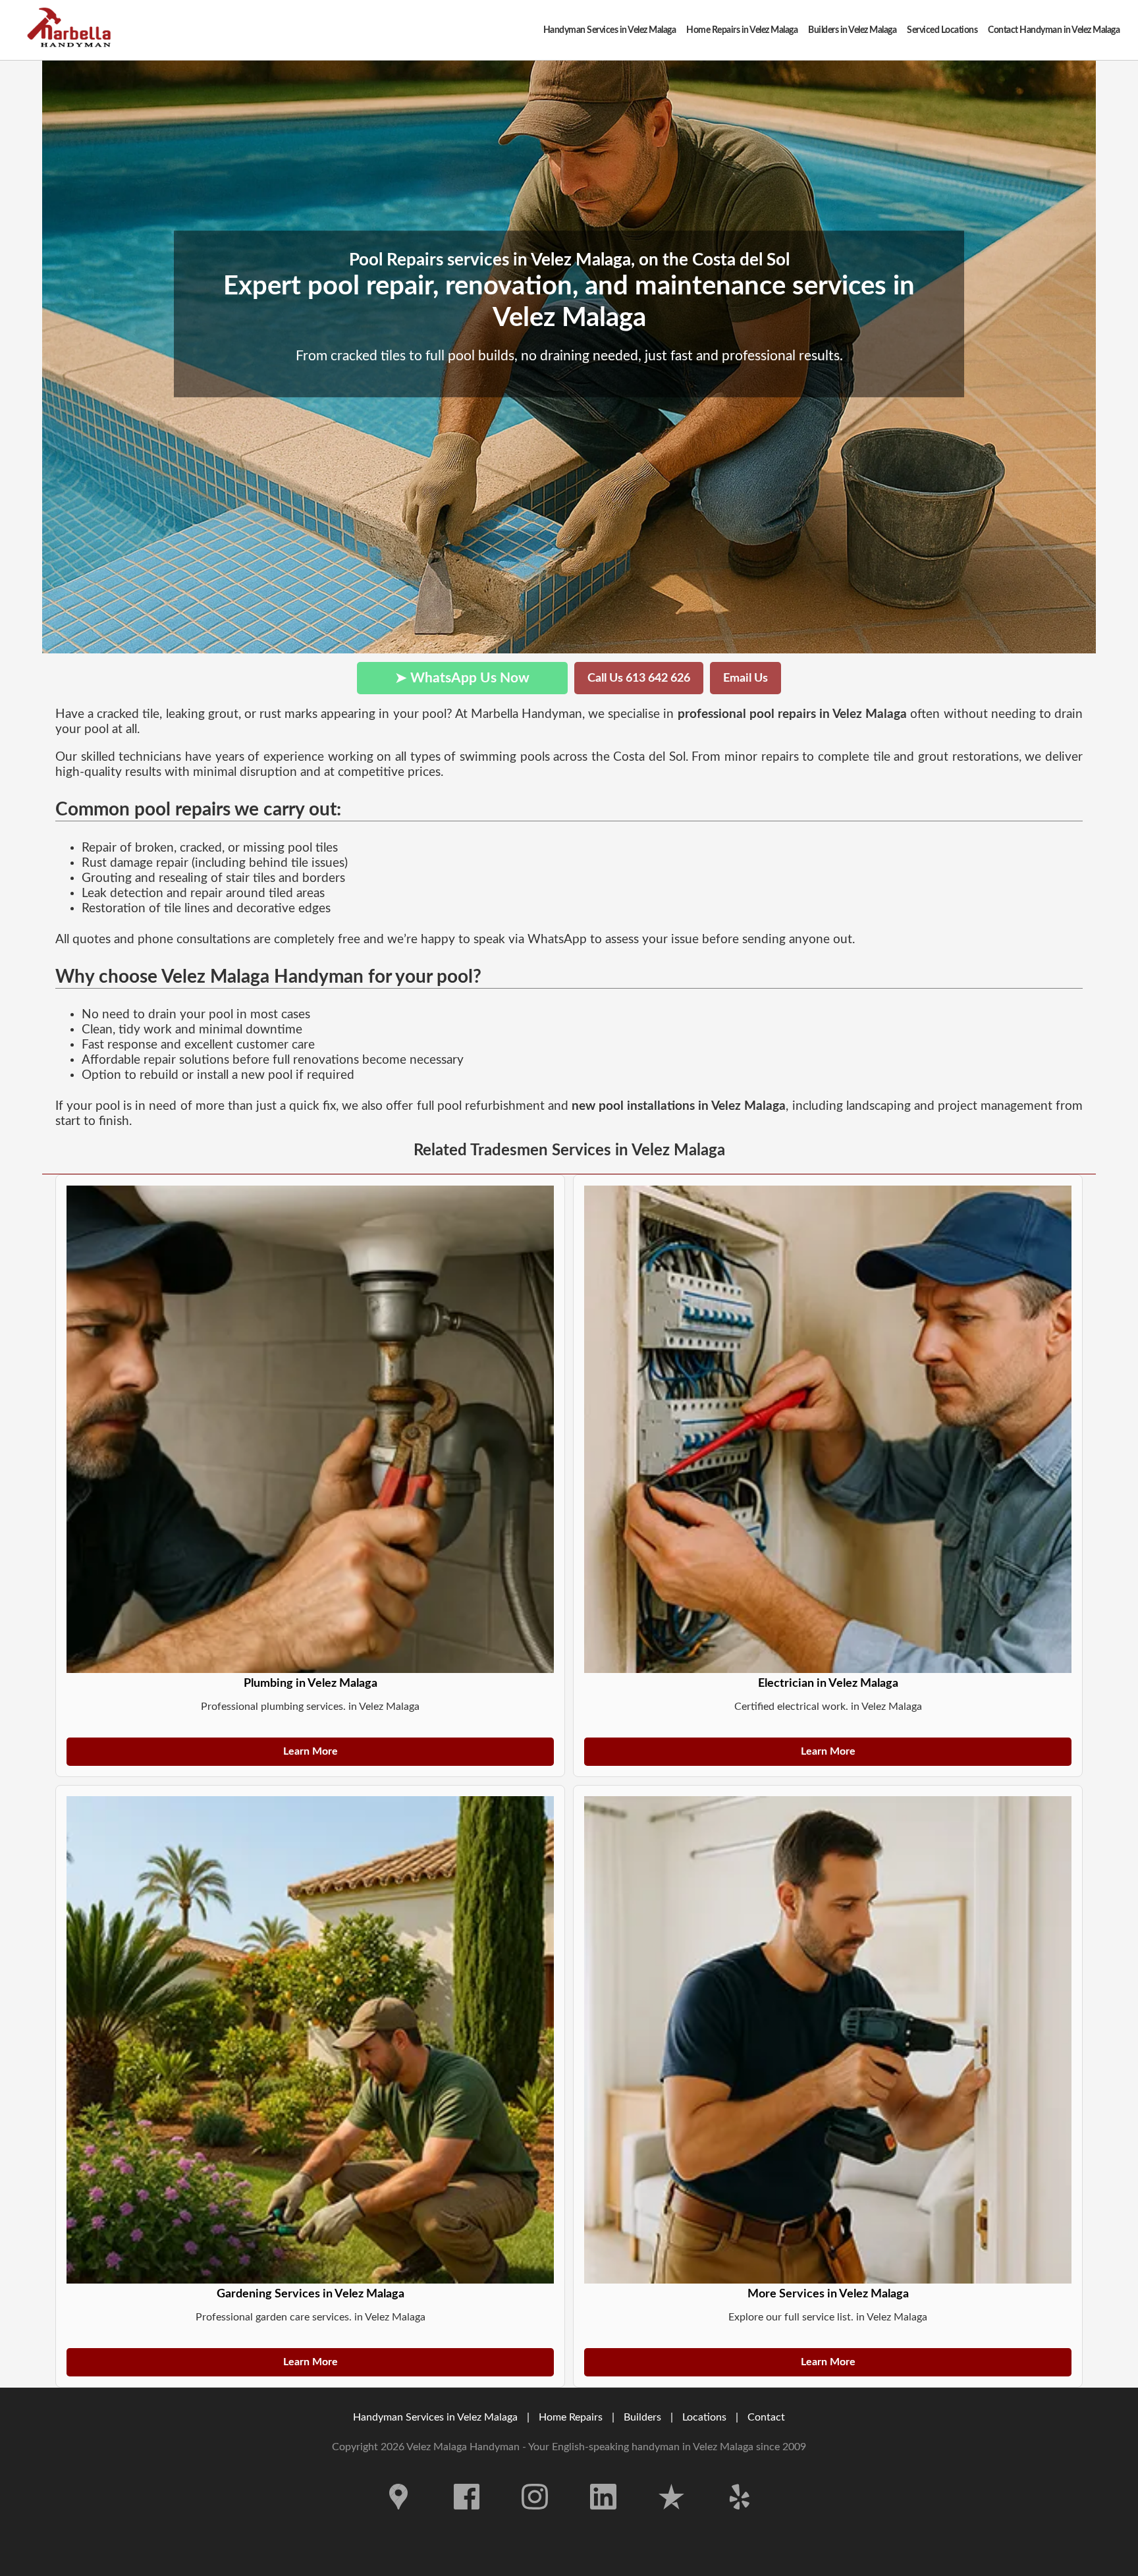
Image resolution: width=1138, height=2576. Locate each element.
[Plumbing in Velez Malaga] (310, 1429)
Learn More (311, 1751)
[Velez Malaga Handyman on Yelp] (740, 2519)
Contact (766, 2417)
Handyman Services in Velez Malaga (435, 2417)
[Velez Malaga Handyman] (72, 30)
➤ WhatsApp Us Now (462, 678)
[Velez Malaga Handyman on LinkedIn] (603, 2519)
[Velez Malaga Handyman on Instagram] (535, 2519)
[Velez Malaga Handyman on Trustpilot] (672, 2519)
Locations (704, 2417)
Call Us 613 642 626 (639, 678)
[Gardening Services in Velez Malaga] (310, 2040)
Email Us (745, 678)
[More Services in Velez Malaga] (828, 2040)
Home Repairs (571, 2417)
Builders (642, 2417)
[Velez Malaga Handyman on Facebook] (467, 2519)
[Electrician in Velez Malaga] (828, 1429)
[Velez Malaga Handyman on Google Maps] (398, 2519)
